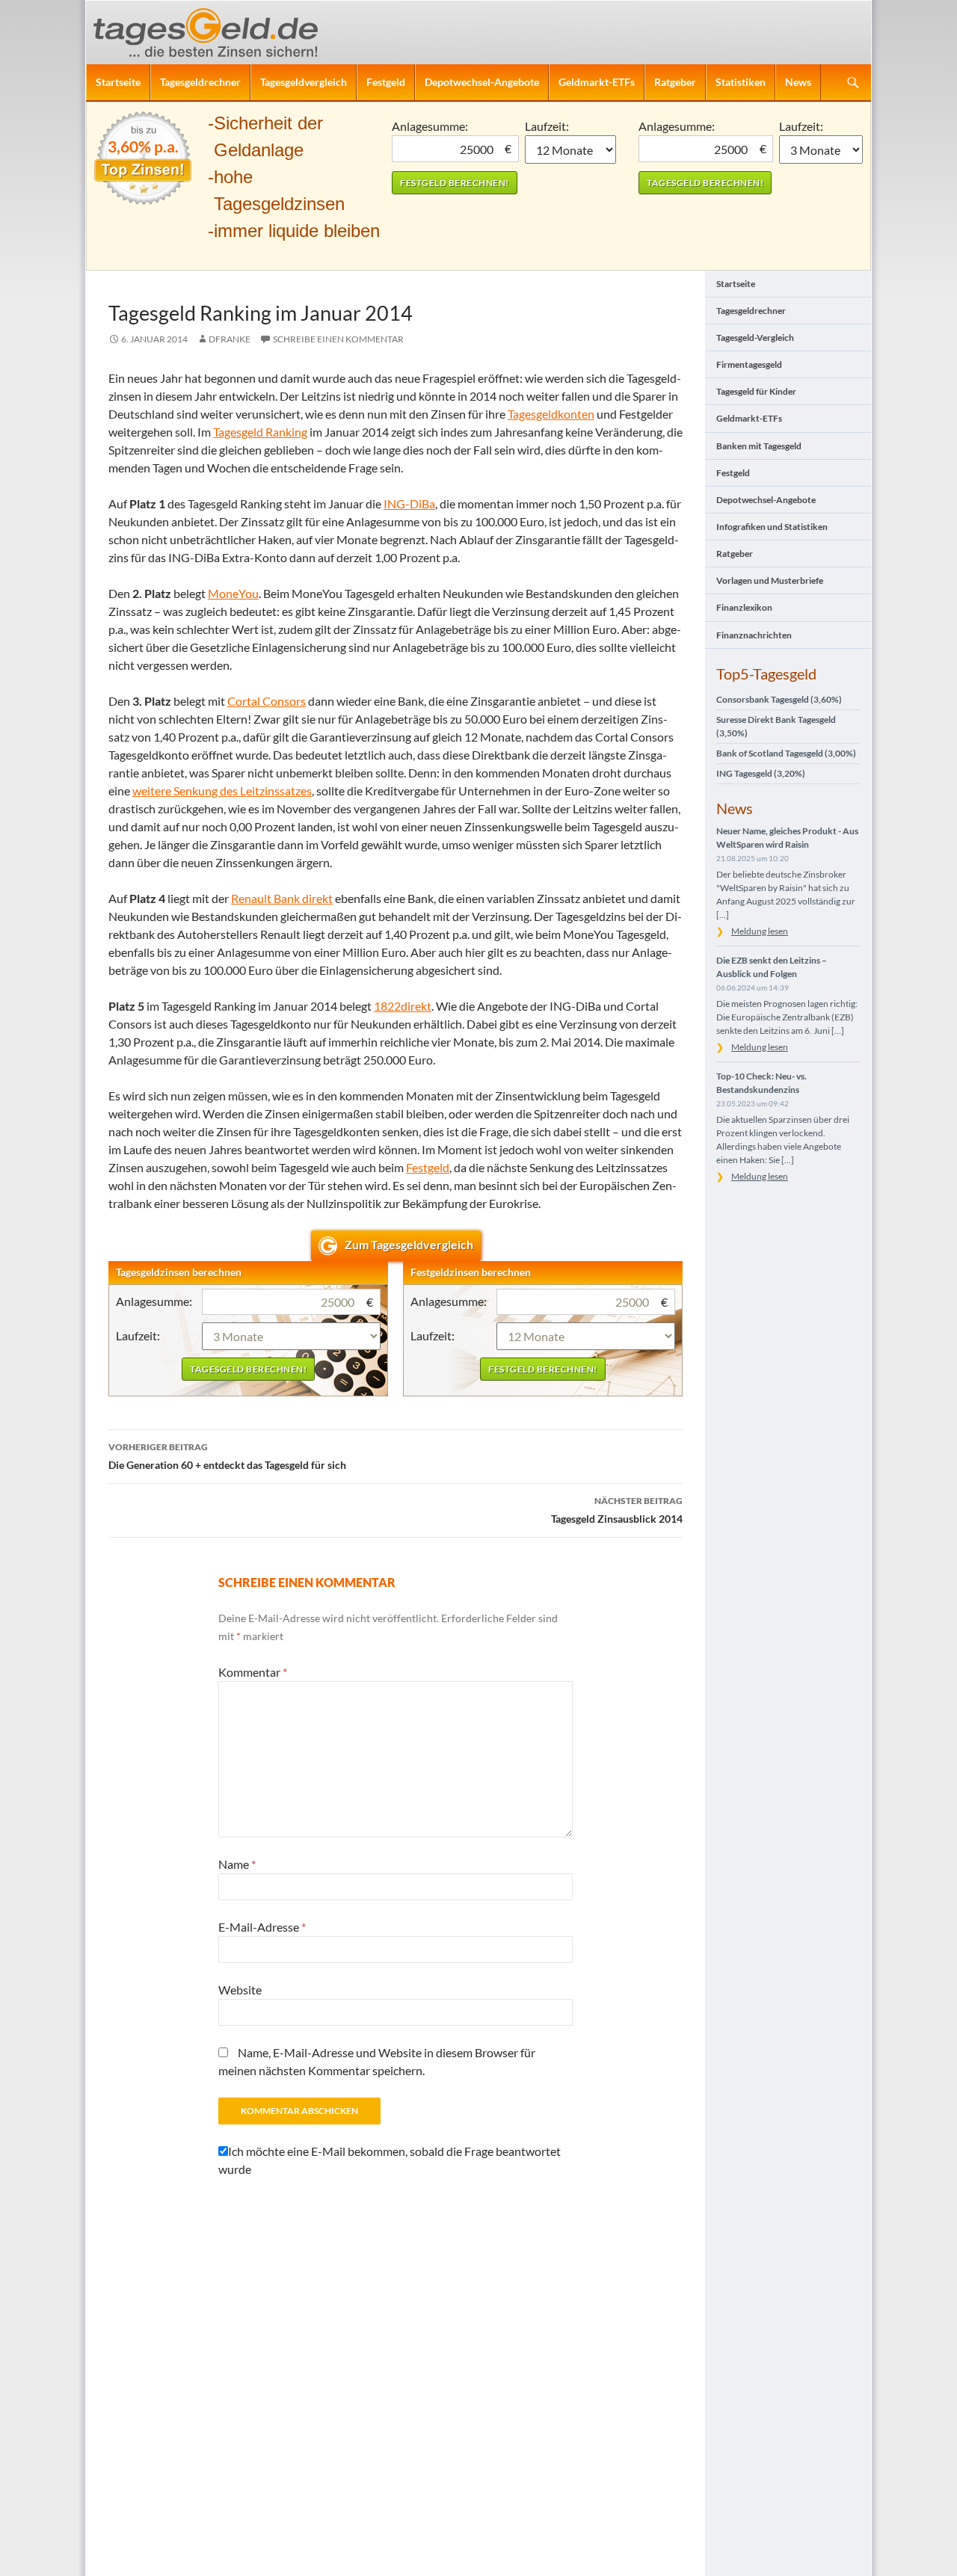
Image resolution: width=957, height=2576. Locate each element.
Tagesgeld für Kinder (756, 391)
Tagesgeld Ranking (260, 432)
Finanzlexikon (744, 607)
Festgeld (386, 82)
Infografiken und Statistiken (772, 527)
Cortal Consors (267, 701)
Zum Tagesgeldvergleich (409, 1244)
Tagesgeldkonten (551, 414)
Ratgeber (675, 82)
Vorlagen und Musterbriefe (770, 580)
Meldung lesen (760, 931)
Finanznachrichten (754, 635)
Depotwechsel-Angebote (482, 82)
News (798, 82)
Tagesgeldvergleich (304, 82)
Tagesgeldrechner (200, 82)
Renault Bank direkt (282, 898)
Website (240, 1990)
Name (237, 1864)
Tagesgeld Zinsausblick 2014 (617, 1510)
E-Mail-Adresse (262, 1927)
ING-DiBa (409, 503)
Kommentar (253, 1672)
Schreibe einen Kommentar (338, 339)
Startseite (118, 82)
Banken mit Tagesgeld (759, 446)
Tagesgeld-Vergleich (755, 338)
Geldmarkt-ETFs (597, 82)
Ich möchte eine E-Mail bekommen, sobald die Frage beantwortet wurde (390, 2160)
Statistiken (741, 82)
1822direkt (403, 1006)
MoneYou (233, 593)
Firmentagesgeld (749, 364)
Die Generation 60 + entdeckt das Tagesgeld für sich (227, 1456)
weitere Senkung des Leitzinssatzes (222, 791)
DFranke (230, 339)
